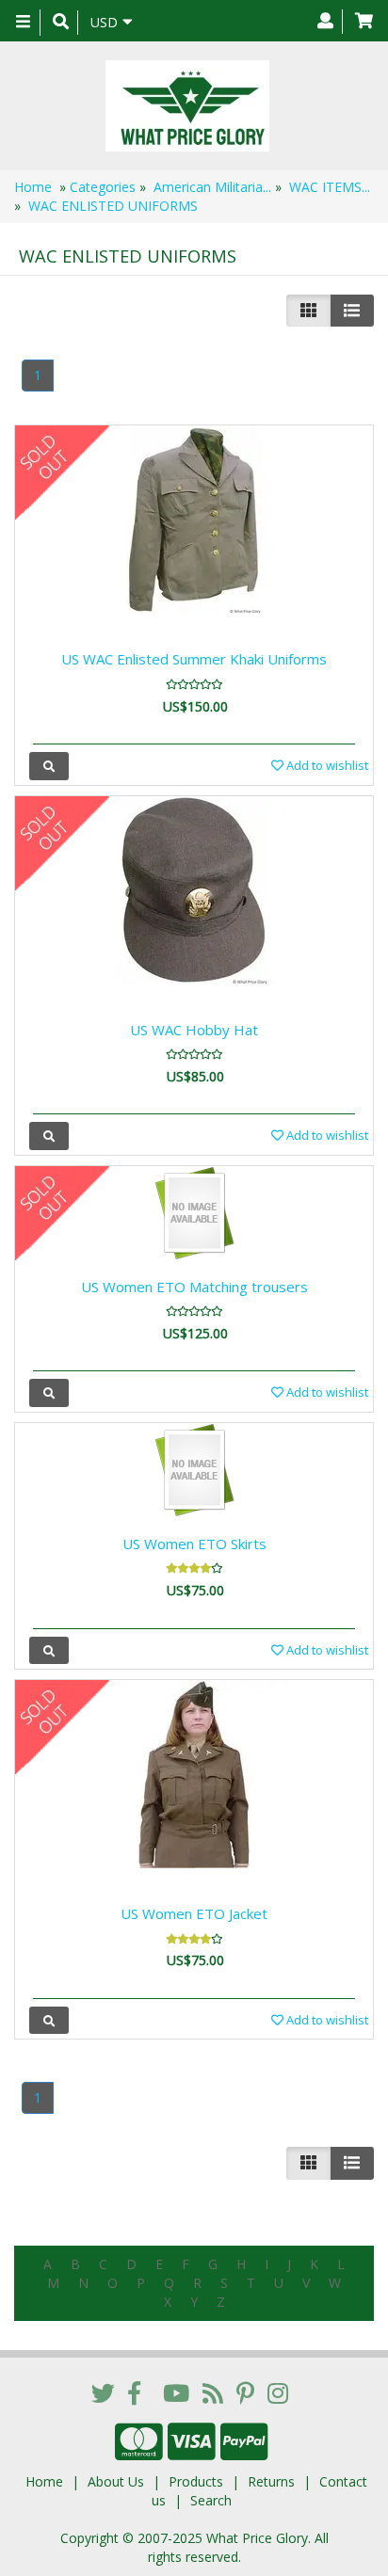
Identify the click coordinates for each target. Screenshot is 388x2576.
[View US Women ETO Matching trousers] (49, 1392)
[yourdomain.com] (187, 106)
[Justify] (352, 311)
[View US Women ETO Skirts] (49, 1650)
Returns (271, 2481)
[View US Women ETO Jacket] (49, 2020)
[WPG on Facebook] (134, 2392)
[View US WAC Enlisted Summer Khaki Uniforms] (49, 766)
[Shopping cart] (364, 22)
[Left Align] (308, 311)
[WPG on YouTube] (176, 2392)
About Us (116, 2481)
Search (211, 2500)
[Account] (325, 22)
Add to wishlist (326, 765)
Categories (103, 187)
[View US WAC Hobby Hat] (49, 1136)
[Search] (61, 23)
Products (196, 2481)
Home (33, 187)
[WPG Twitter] (103, 2392)
